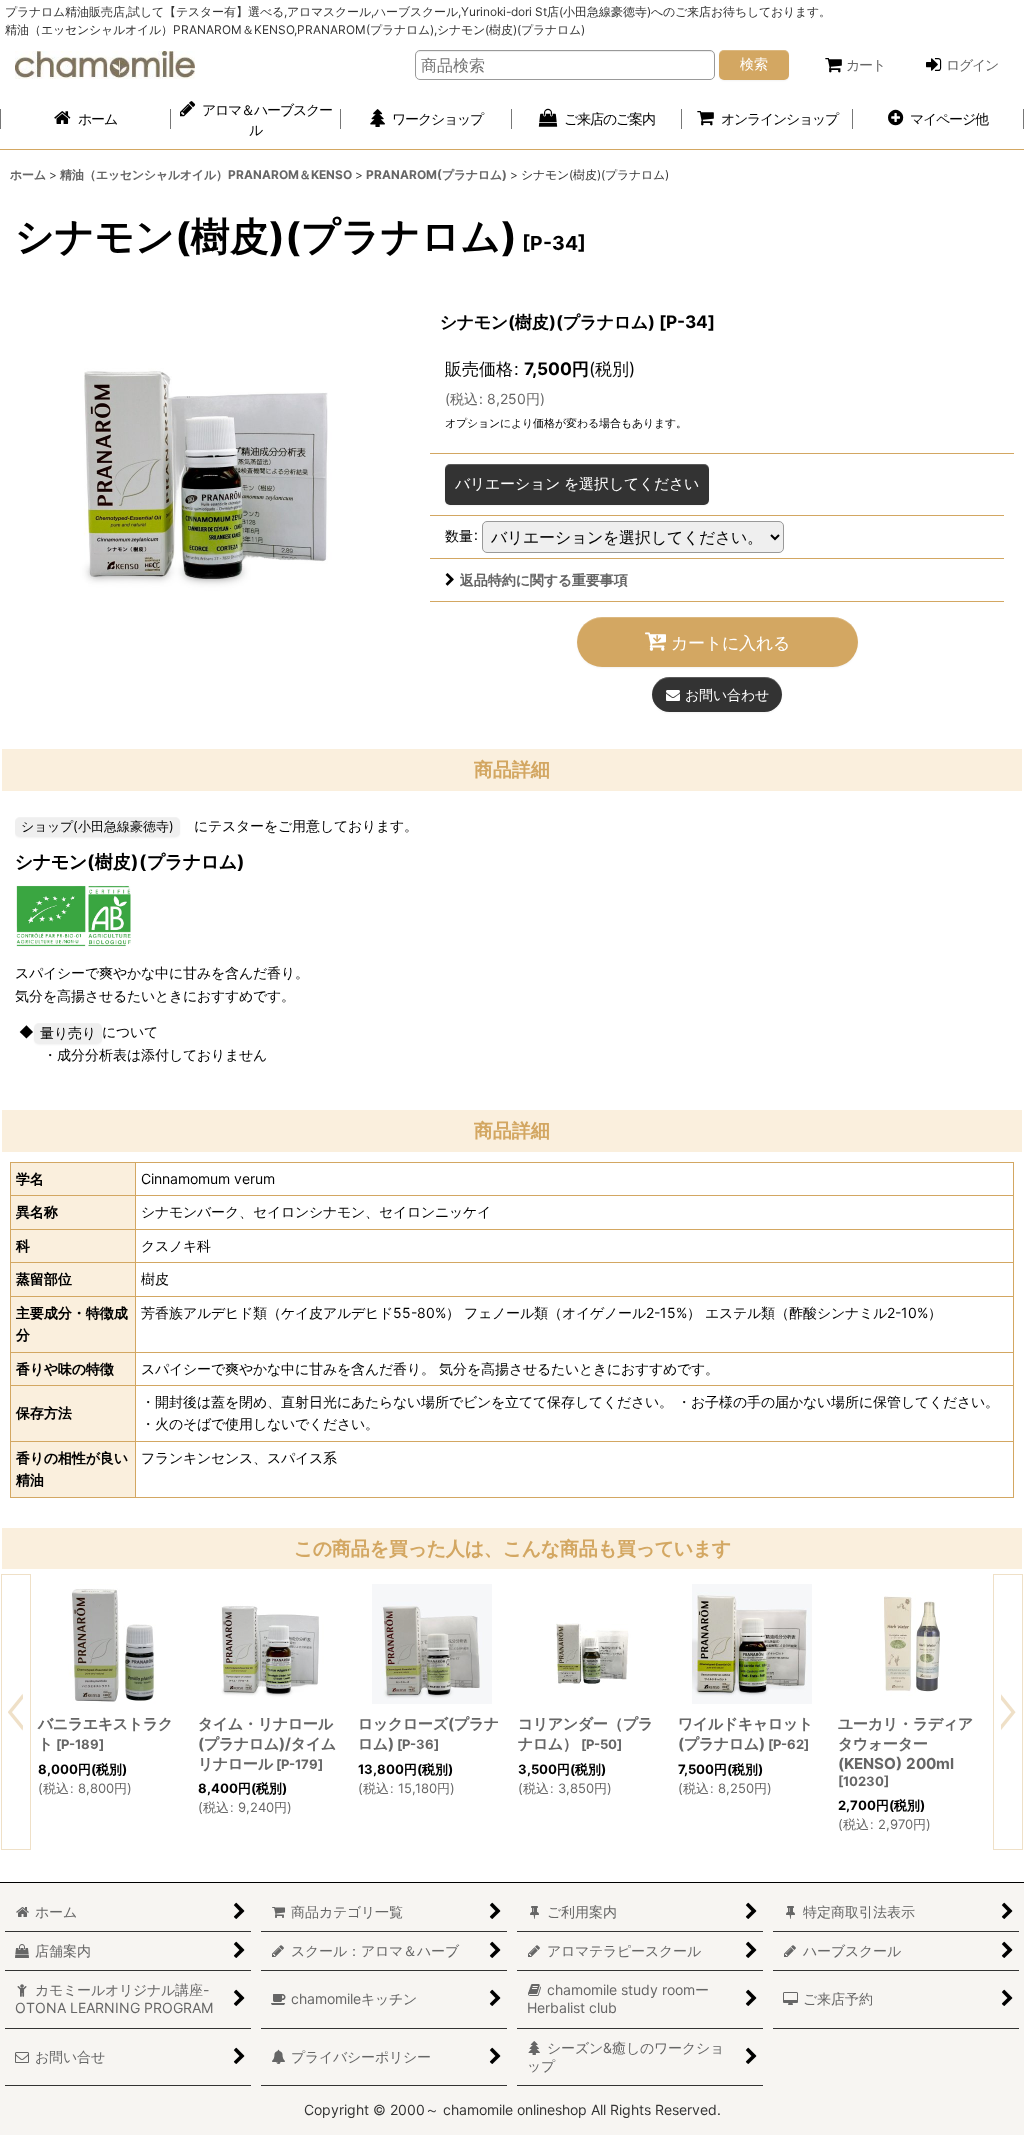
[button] (938, 119)
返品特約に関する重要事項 (544, 579)
